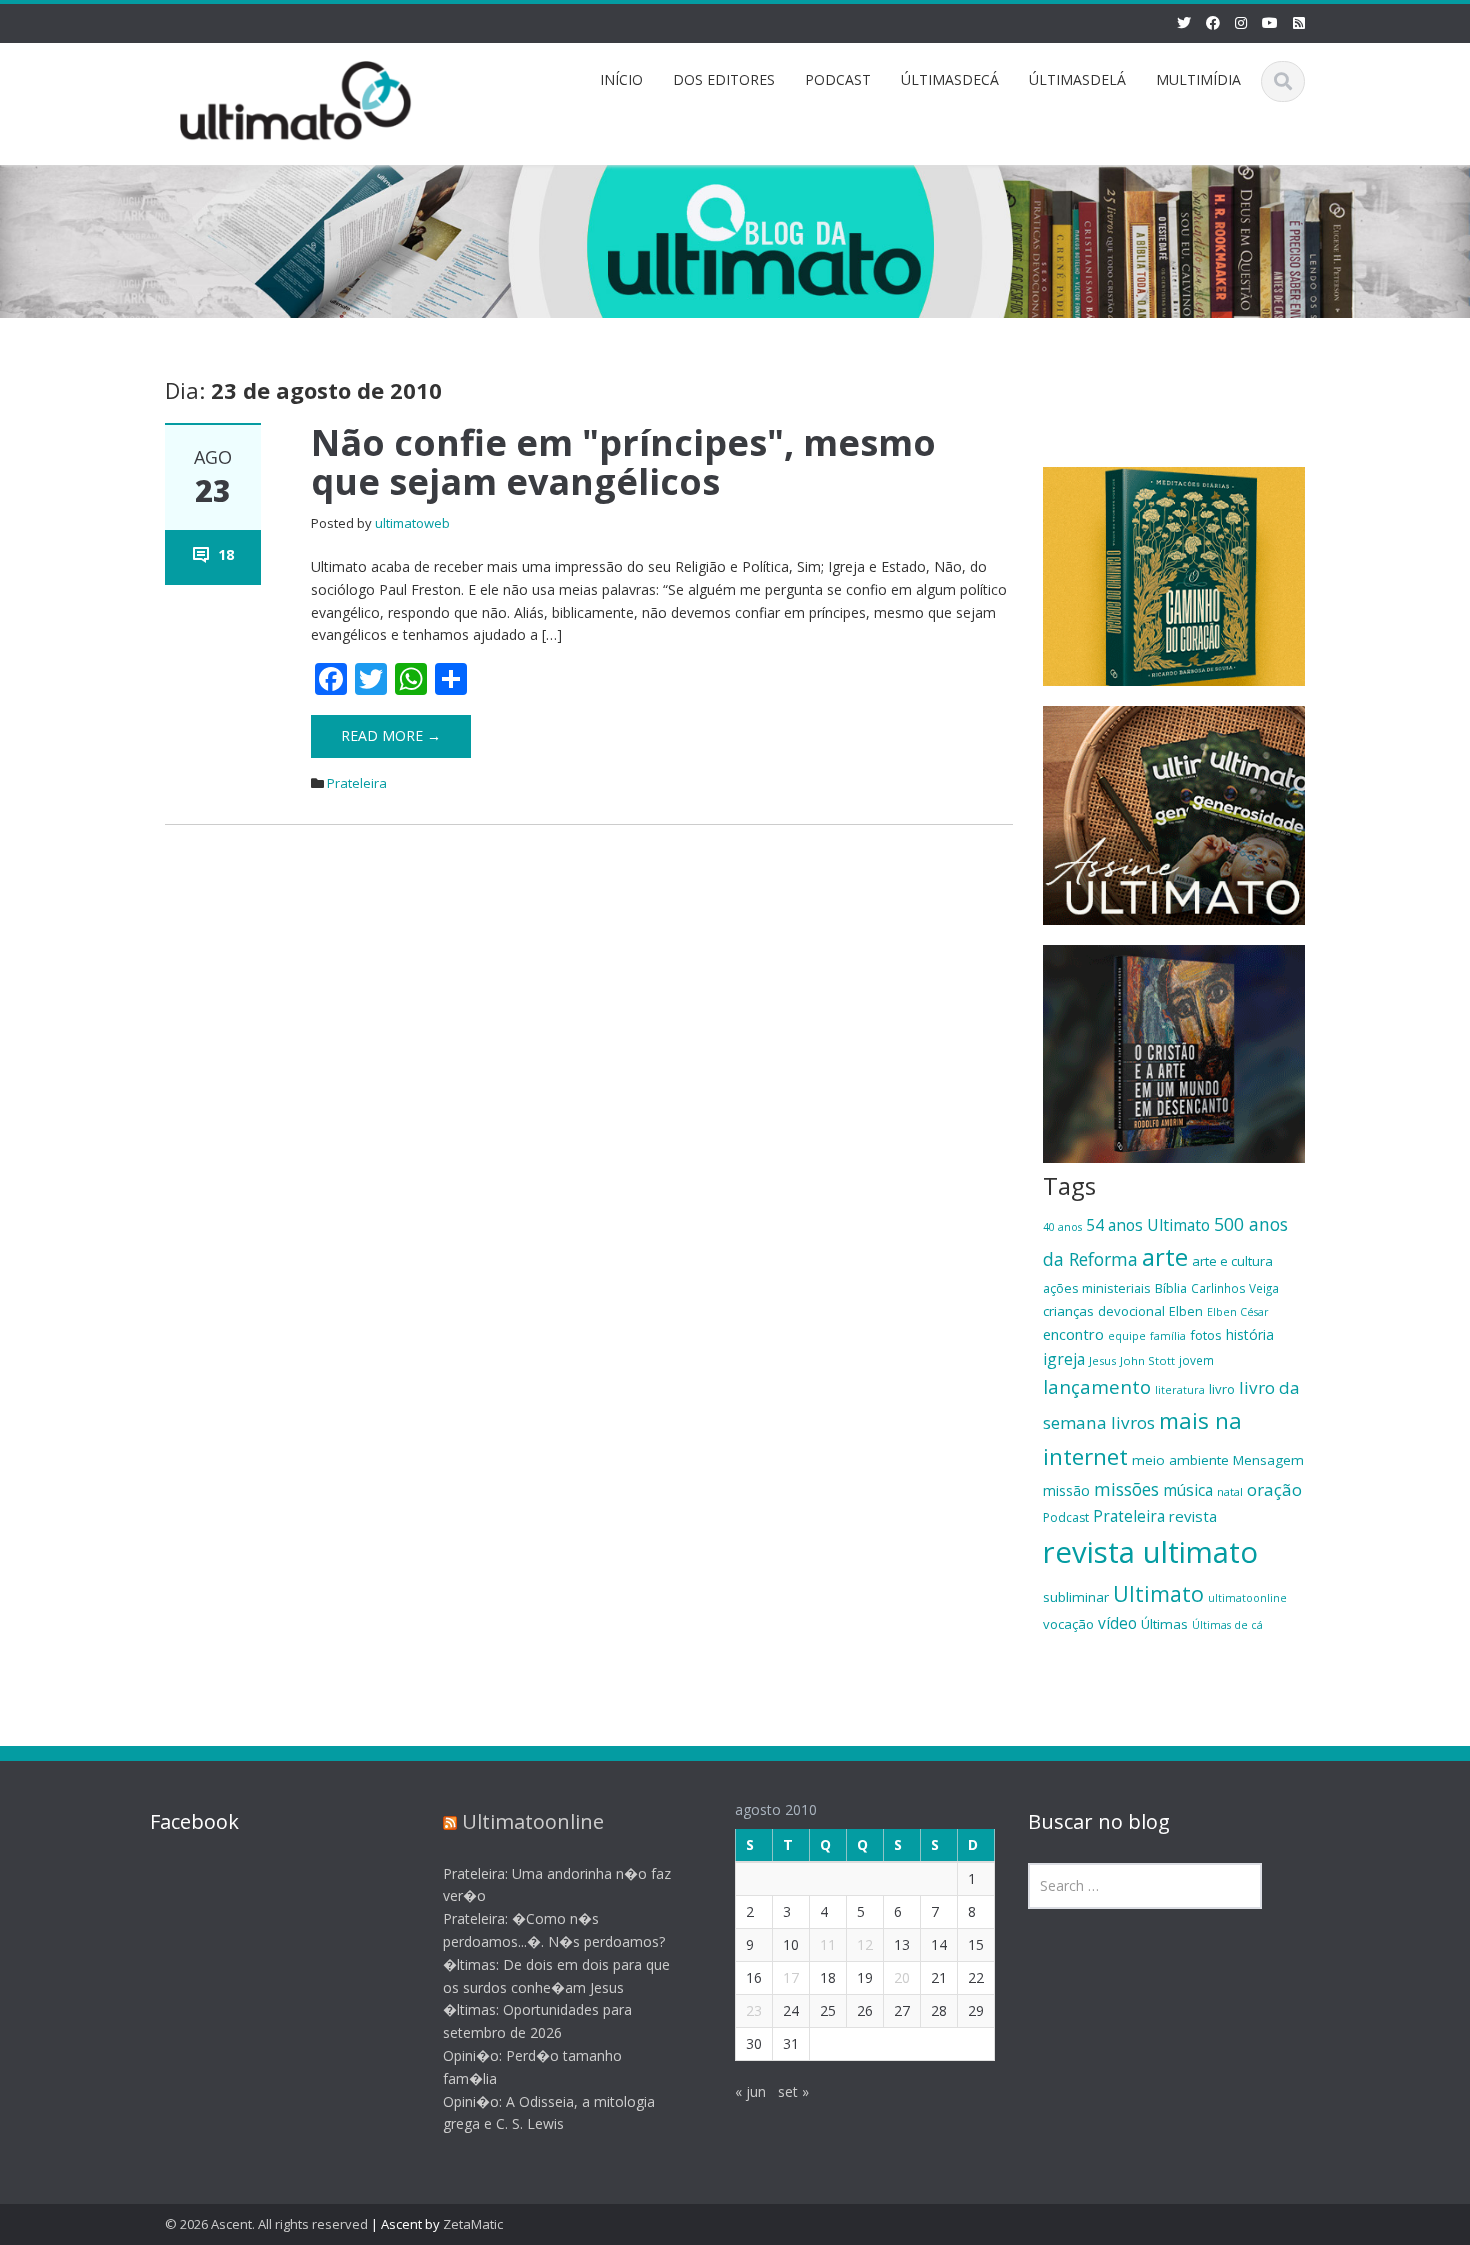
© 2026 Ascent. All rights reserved (266, 2224)
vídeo (1117, 1623)
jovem (1196, 1360)
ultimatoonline (1247, 1598)
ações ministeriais (1097, 1288)
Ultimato (1158, 1593)
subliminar (1076, 1597)
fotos (1206, 1335)
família (1168, 1336)
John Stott (1147, 1360)
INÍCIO (621, 79)
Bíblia (1171, 1288)
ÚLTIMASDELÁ (1077, 79)
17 (791, 1977)
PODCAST (838, 79)
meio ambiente (1180, 1460)
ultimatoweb (412, 523)
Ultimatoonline (533, 1821)
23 (754, 2010)
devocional (1131, 1311)
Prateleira (357, 783)
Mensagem (1268, 1460)
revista (1193, 1516)
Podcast (1066, 1517)
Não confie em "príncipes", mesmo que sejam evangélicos (623, 462)
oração (1274, 1489)
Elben (1186, 1311)
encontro (1073, 1334)
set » (793, 2091)
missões (1126, 1489)
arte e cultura (1232, 1261)
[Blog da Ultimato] (296, 97)
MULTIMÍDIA (1198, 79)
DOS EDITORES (724, 79)
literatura (1180, 1390)
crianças (1068, 1311)
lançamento (1097, 1386)
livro (1222, 1389)
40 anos (1062, 1227)
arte (1165, 1257)
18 (226, 554)
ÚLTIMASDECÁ (950, 79)
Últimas (1164, 1624)
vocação (1068, 1624)
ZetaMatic (473, 2224)
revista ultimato (1150, 1552)
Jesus (1102, 1360)
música (1188, 1490)
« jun (750, 2091)
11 (828, 1944)
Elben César (1238, 1312)
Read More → (391, 735)
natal (1230, 1491)
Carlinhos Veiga (1235, 1288)
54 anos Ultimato (1148, 1225)
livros (1133, 1422)
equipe (1127, 1336)
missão (1066, 1490)
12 (865, 1944)
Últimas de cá (1227, 1625)
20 (902, 1977)
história (1250, 1334)
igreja (1064, 1359)
